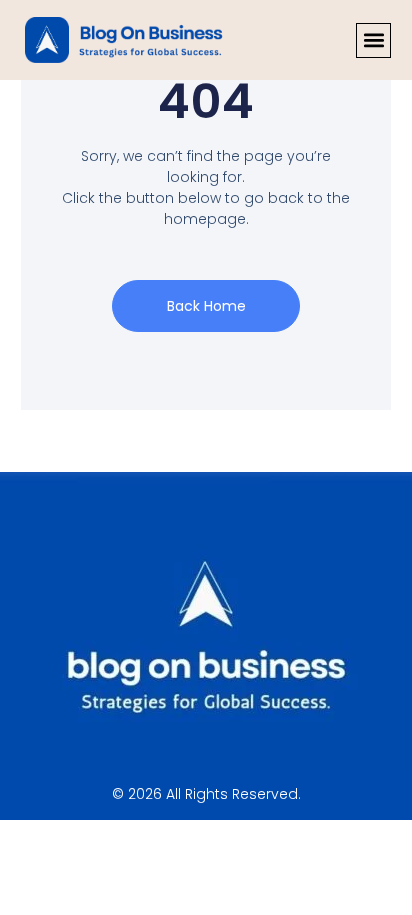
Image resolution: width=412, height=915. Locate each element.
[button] (373, 40)
